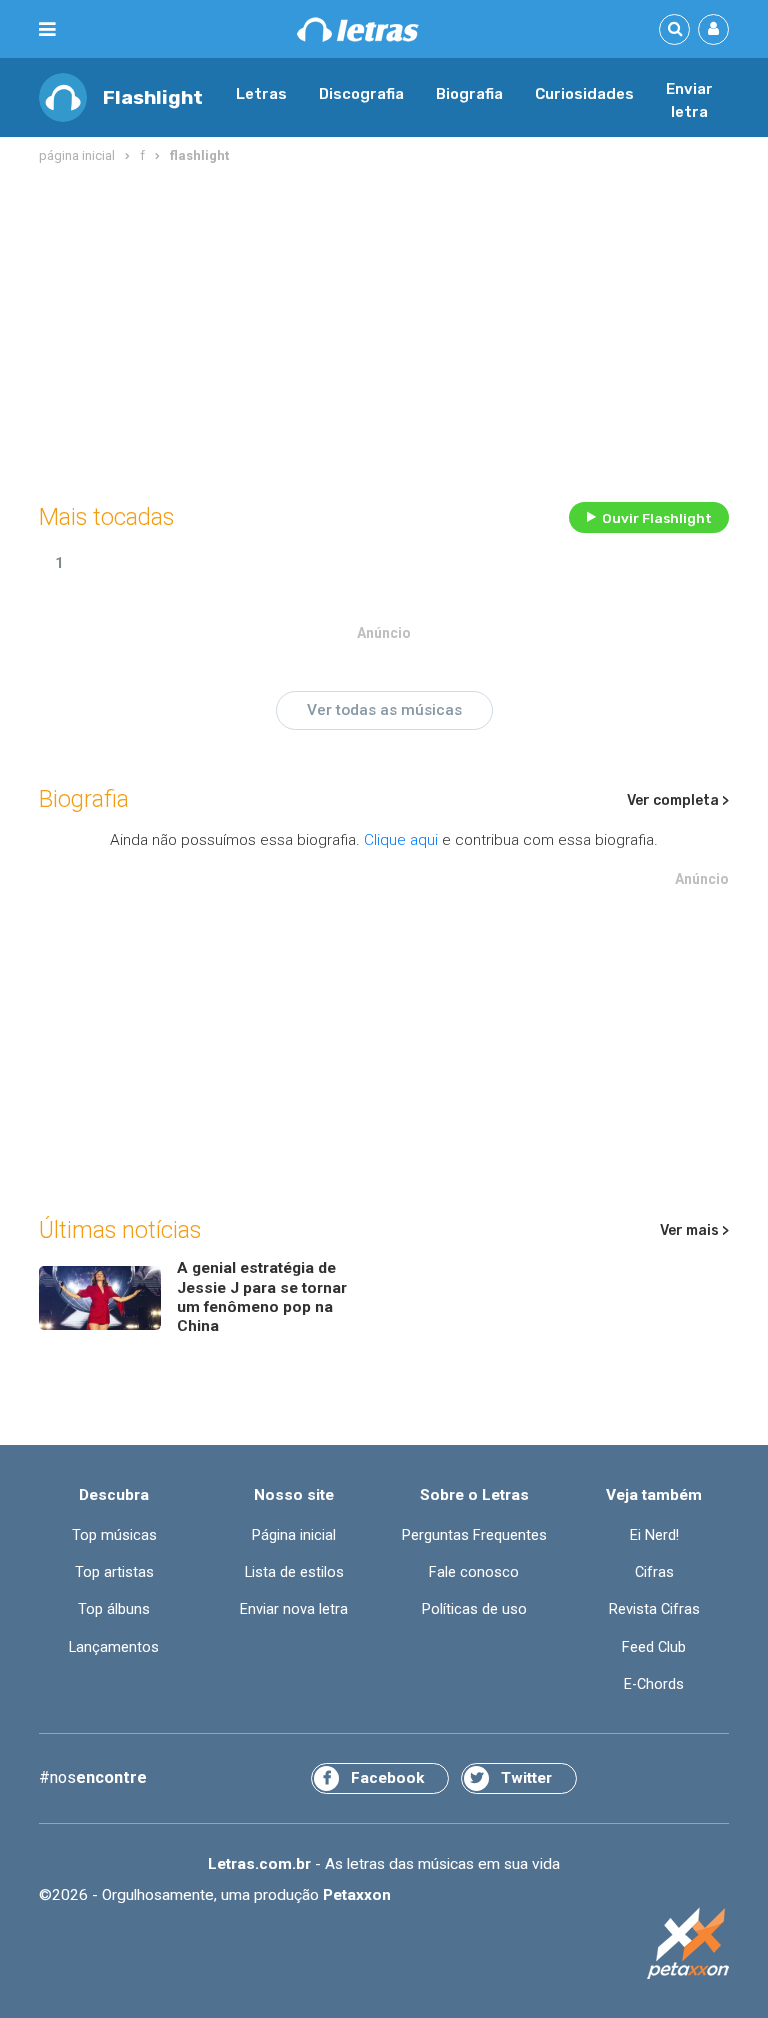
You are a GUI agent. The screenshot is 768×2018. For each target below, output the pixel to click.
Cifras (654, 1572)
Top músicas (114, 1535)
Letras (261, 94)
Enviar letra (689, 101)
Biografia (469, 94)
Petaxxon (357, 1895)
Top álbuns (114, 1609)
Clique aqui (401, 840)
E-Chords (654, 1684)
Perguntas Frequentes (474, 1535)
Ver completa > (678, 800)
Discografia (361, 94)
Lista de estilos (294, 1572)
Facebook (387, 1778)
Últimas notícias (120, 1230)
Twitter (526, 1778)
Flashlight (153, 97)
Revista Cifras (654, 1609)
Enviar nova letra (294, 1609)
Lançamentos (114, 1647)
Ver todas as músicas (384, 710)
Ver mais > (694, 1230)
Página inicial (294, 1535)
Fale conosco (474, 1572)
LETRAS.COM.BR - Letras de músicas (358, 29)
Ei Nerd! (654, 1535)
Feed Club (654, 1647)
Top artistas (114, 1572)
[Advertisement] (384, 329)
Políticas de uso (474, 1609)
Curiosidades (584, 94)
